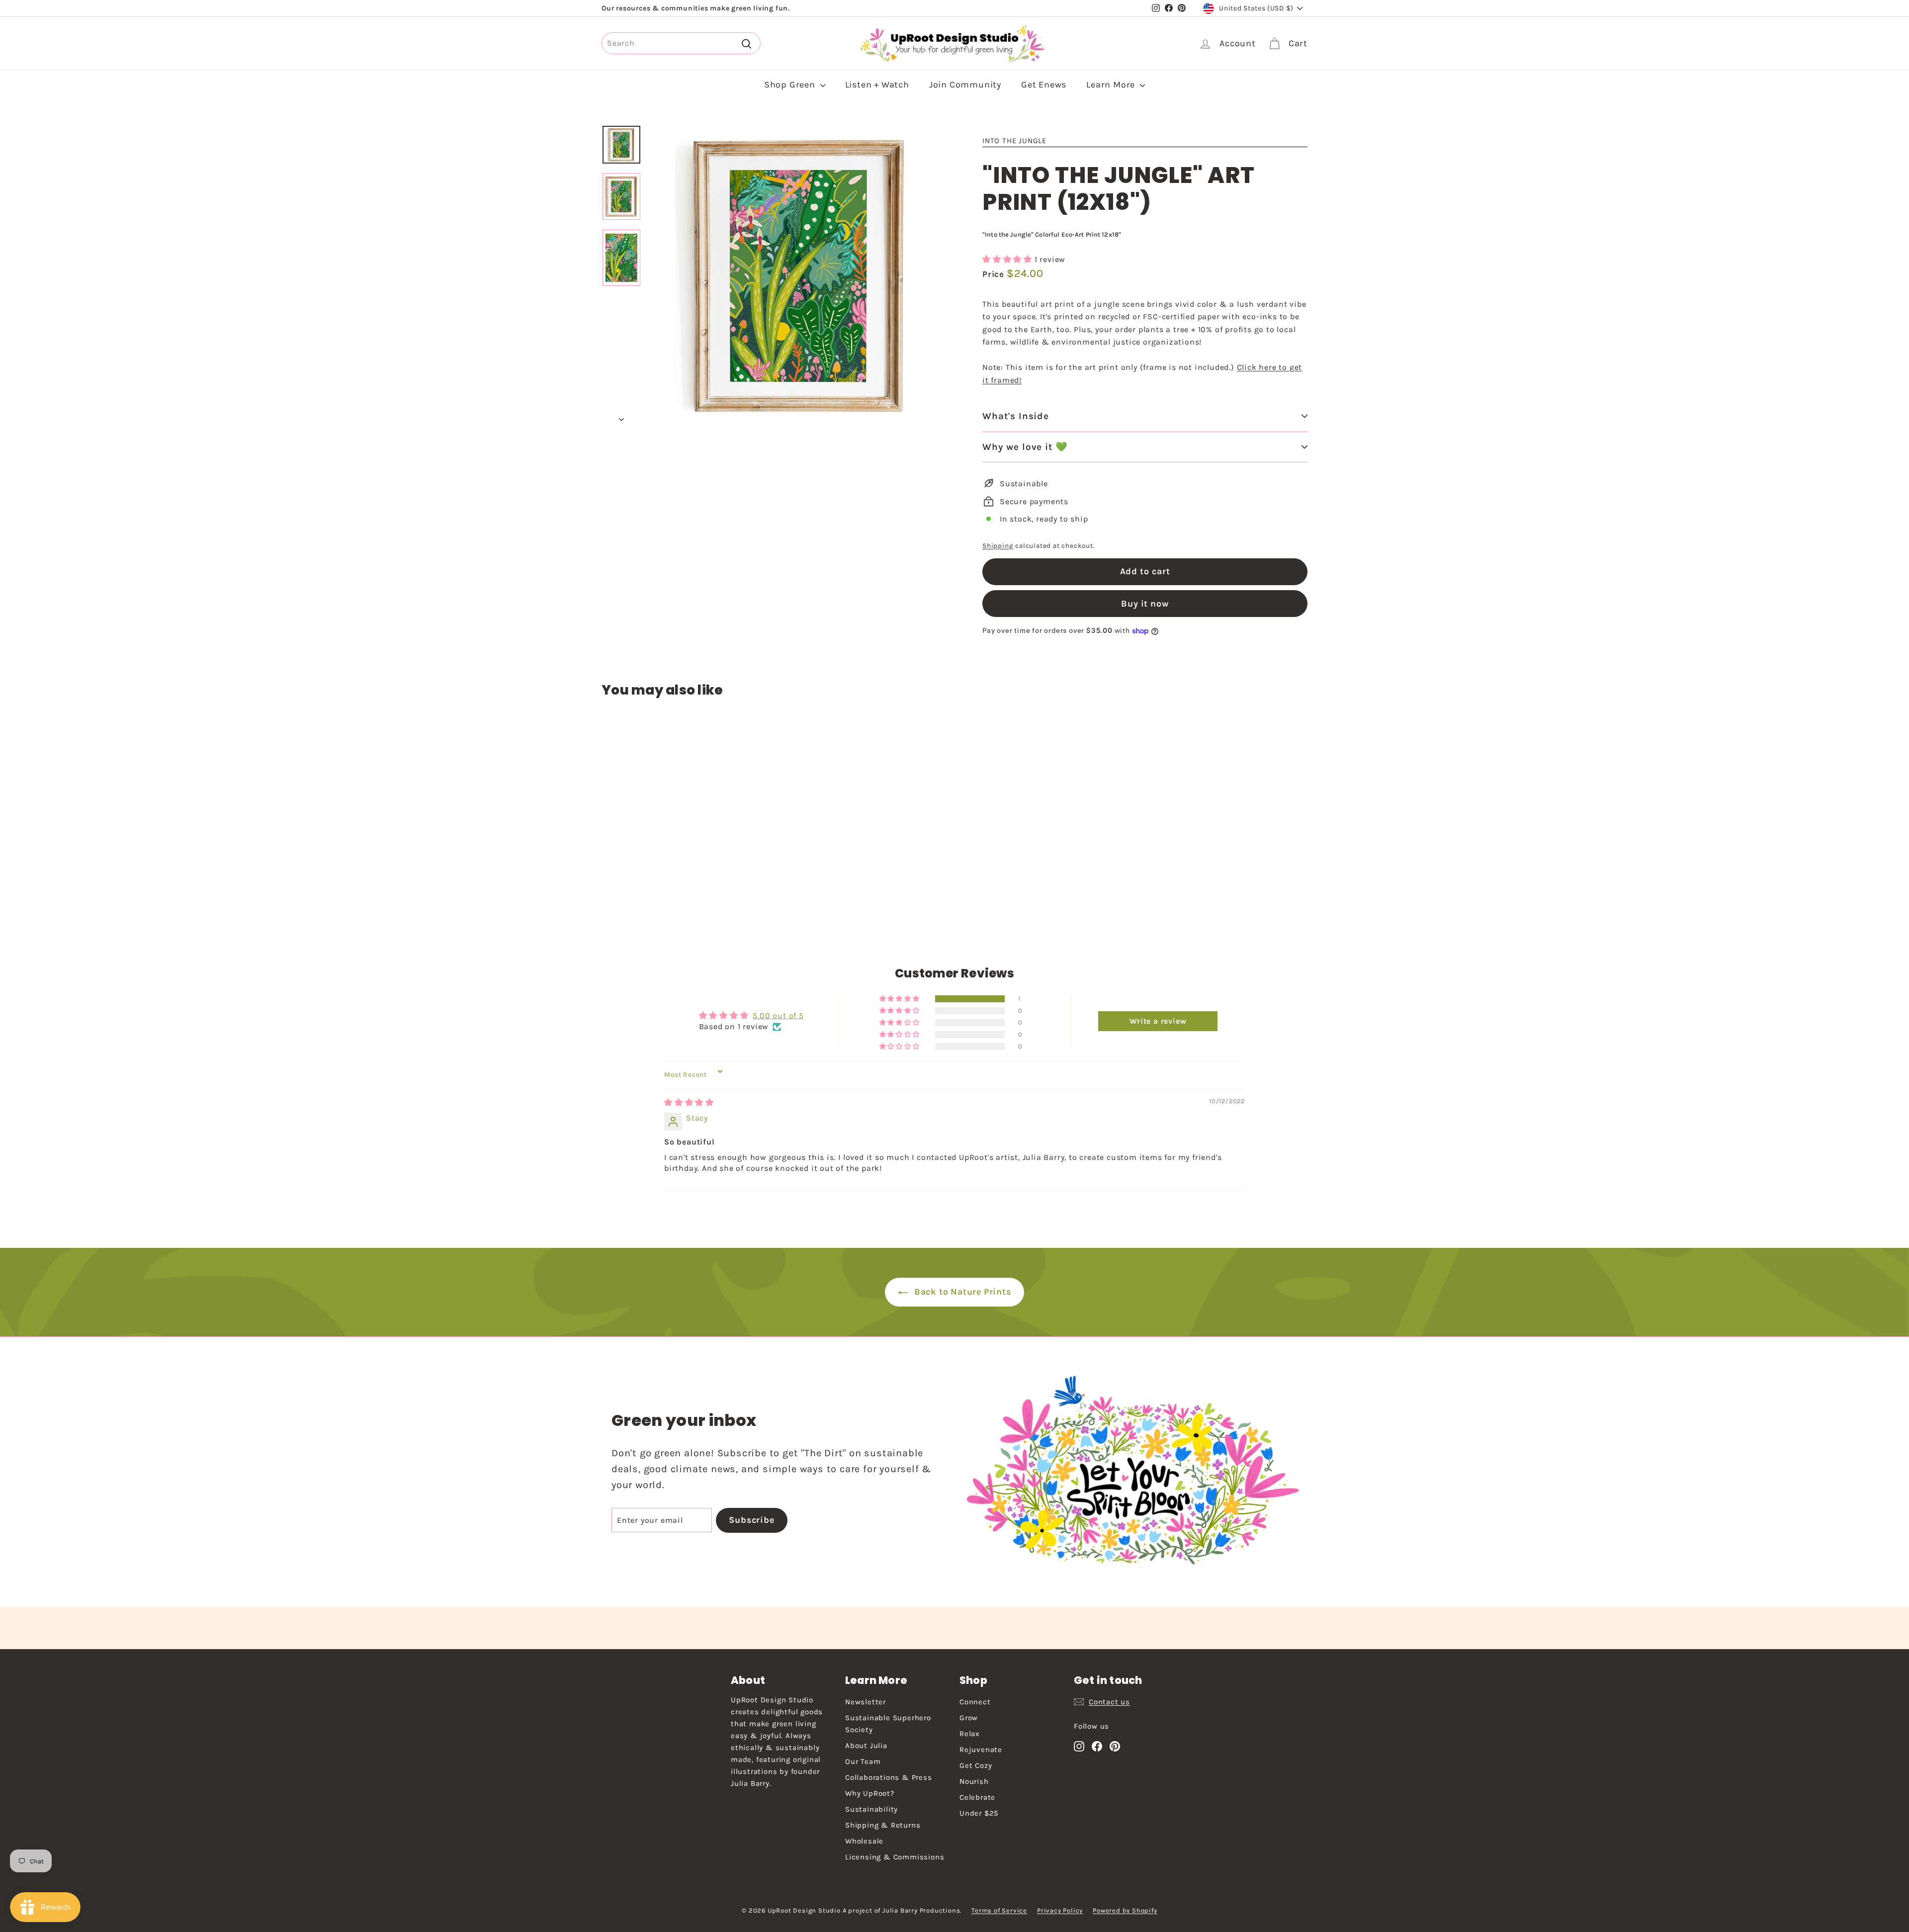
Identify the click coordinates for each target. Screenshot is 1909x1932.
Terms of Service (999, 1910)
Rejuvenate (981, 1750)
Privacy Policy (1060, 1910)
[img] (689, 1102)
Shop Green (791, 85)
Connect (975, 1702)
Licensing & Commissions (895, 1857)
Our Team (863, 1761)
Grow (969, 1718)
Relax (970, 1734)
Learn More (1112, 85)
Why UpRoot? (870, 1793)
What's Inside (1016, 416)
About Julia (866, 1746)
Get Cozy (976, 1765)
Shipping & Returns (883, 1825)
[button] (1008, 259)
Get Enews (1044, 85)
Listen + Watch (877, 85)
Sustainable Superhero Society (888, 1724)
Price (995, 274)
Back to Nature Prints (961, 1292)
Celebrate (977, 1797)
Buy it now (1145, 604)
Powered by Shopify (1125, 1910)
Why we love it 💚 (1025, 447)
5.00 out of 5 (778, 1015)
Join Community (965, 85)
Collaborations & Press (889, 1777)
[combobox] (681, 43)
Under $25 (979, 1813)
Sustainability (871, 1809)
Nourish (974, 1781)
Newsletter (866, 1702)
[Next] (621, 417)
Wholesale (864, 1841)
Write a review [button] (1158, 1021)
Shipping (998, 546)
